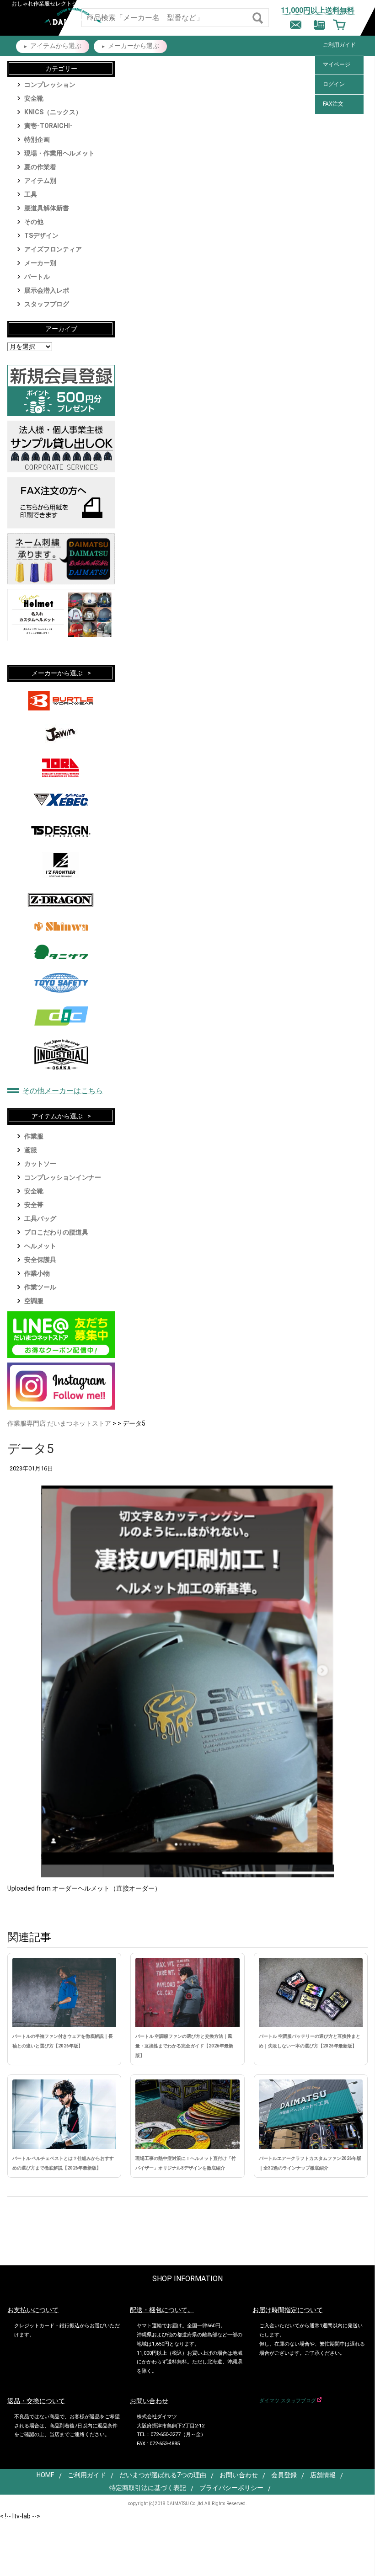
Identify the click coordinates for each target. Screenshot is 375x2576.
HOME (46, 2475)
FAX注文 (333, 104)
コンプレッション (50, 85)
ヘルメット (40, 1246)
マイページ (337, 64)
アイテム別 (40, 181)
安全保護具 (40, 1260)
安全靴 (34, 98)
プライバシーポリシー (231, 2488)
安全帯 (34, 1205)
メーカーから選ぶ (134, 46)
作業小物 (37, 1273)
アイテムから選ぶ (56, 46)
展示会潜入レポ (47, 290)
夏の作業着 (40, 167)
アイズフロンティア (53, 249)
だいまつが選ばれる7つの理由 (163, 2475)
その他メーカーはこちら (63, 1091)
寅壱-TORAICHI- (48, 126)
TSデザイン (41, 235)
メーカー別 (40, 263)
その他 (34, 222)
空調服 (34, 1301)
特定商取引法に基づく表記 (148, 2488)
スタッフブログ (47, 304)
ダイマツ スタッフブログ (288, 2401)
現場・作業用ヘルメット (59, 153)
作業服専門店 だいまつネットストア (59, 1423)
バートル (37, 277)
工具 (31, 194)
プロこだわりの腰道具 (56, 1232)
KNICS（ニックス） (53, 112)
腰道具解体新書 (47, 208)
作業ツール (40, 1287)
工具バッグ (40, 1219)
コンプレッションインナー (63, 1177)
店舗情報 (323, 2475)
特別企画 (37, 139)
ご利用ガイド (339, 45)
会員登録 (284, 2475)
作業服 (34, 1136)
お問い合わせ (239, 2475)
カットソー (40, 1164)
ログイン (334, 84)
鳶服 (31, 1150)
